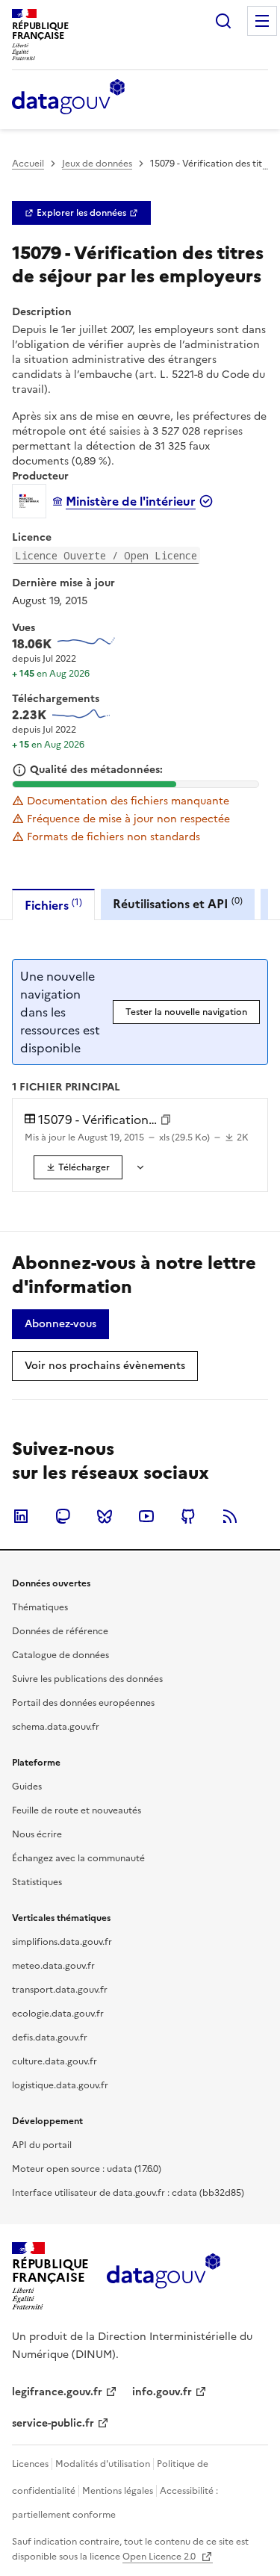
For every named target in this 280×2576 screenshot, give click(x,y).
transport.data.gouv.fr (60, 1990)
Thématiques (40, 1607)
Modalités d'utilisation (103, 2464)
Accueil (28, 164)
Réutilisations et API (178, 903)
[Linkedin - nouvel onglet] (21, 1516)
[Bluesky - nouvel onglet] (105, 1516)
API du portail (42, 2145)
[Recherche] (223, 21)
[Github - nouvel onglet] (188, 1516)
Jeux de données (97, 164)
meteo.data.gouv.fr (53, 1966)
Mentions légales (118, 2491)
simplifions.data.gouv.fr (62, 1942)
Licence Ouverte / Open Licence (106, 555)
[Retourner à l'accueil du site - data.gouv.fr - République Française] (163, 2276)
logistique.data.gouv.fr (60, 2085)
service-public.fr (53, 2423)
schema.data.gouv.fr (56, 1727)
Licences (30, 2464)
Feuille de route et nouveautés (77, 1810)
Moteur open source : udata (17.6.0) (87, 2169)
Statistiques (37, 1882)
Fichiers (53, 905)
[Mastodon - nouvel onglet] (63, 1516)
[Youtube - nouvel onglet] (146, 1516)
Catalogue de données (60, 1655)
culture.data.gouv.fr (55, 2061)
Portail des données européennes (83, 1703)
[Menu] (262, 21)
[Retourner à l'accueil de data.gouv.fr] (68, 98)
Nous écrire (37, 1834)
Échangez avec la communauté (78, 1858)
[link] (81, 213)
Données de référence (60, 1631)
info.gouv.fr (162, 2392)
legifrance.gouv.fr (57, 2392)
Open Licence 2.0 (160, 2557)
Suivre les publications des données (87, 1679)
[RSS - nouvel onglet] (230, 1516)
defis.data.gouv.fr (50, 2037)
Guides (27, 1787)
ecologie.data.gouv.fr (58, 2014)
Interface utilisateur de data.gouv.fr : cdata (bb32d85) (128, 2193)
